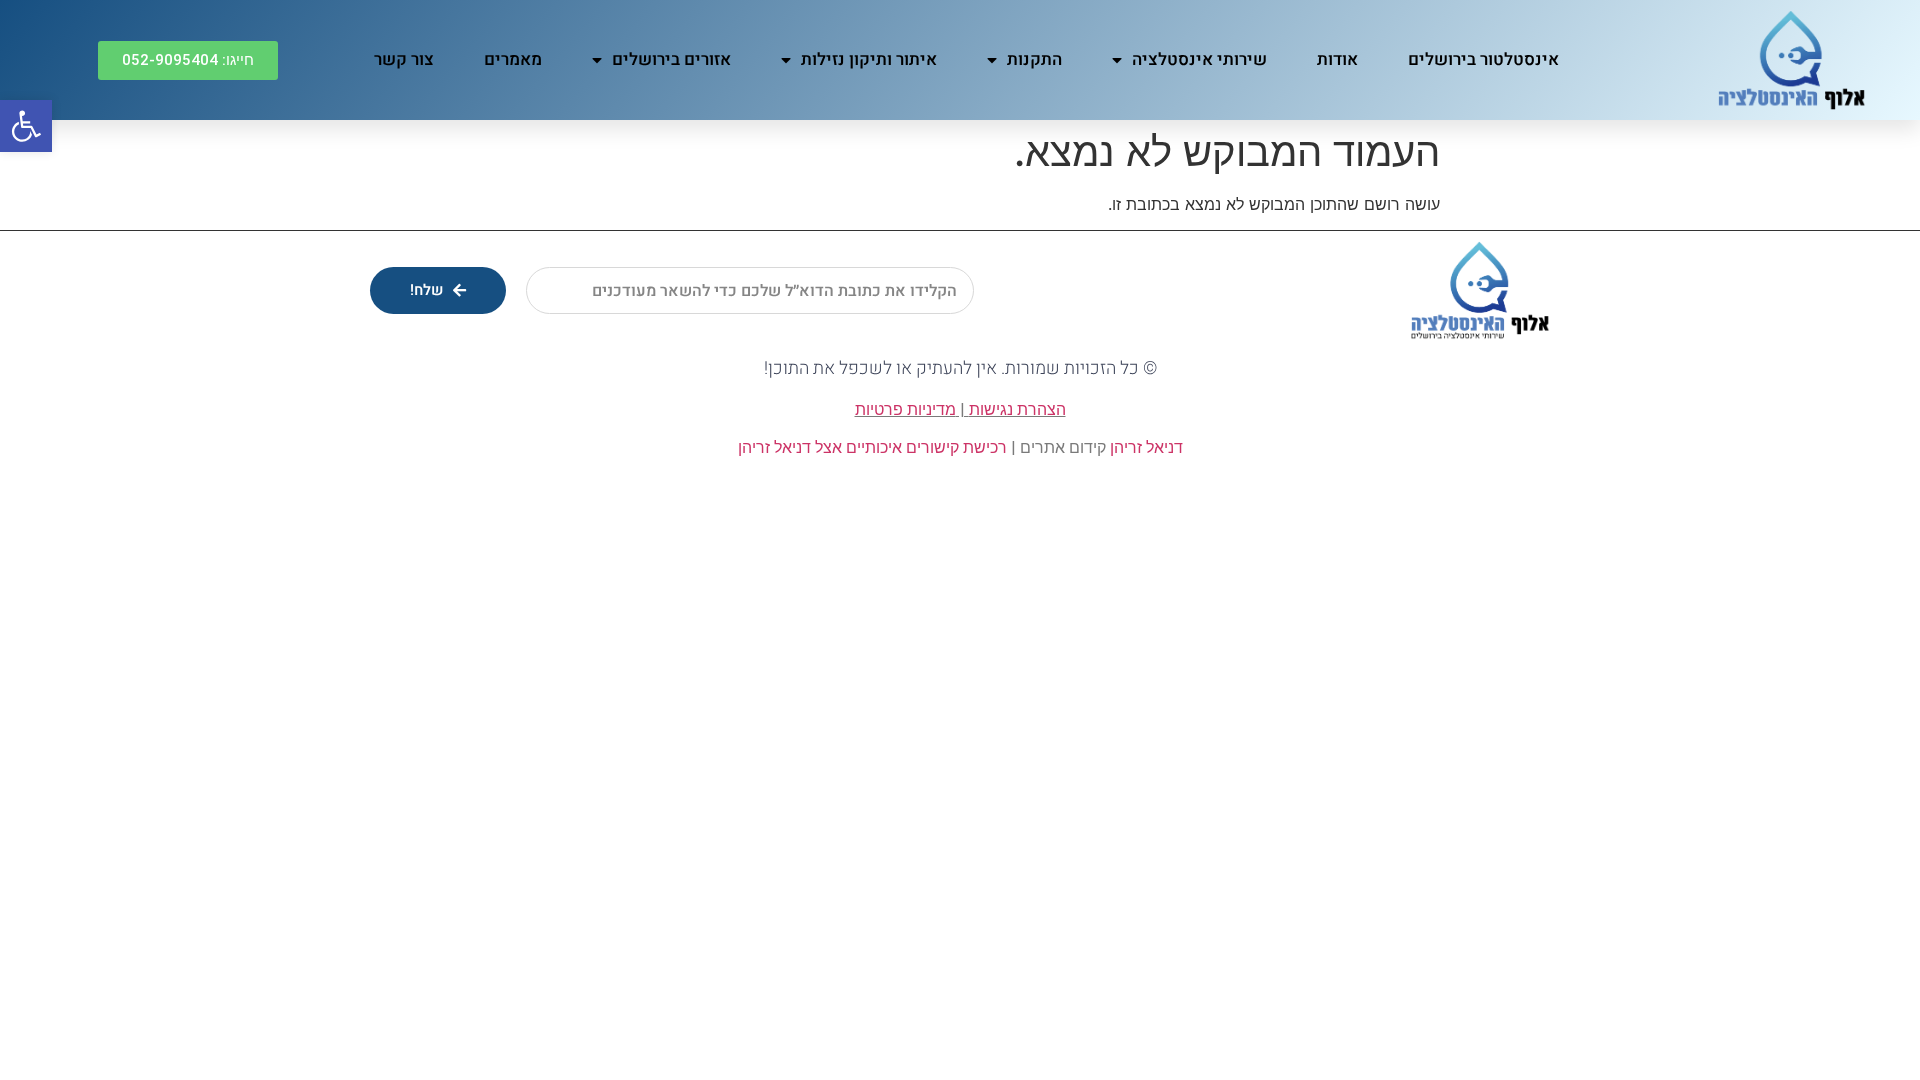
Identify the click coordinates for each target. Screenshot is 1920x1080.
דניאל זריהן (1146, 447)
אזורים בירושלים (671, 59)
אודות (1337, 59)
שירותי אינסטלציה (1199, 59)
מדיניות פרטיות (905, 409)
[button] (188, 60)
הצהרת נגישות (1017, 409)
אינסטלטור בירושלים (1483, 59)
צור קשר (404, 59)
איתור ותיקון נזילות (869, 59)
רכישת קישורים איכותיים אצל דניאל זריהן (872, 447)
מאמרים (513, 59)
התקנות (1034, 59)
